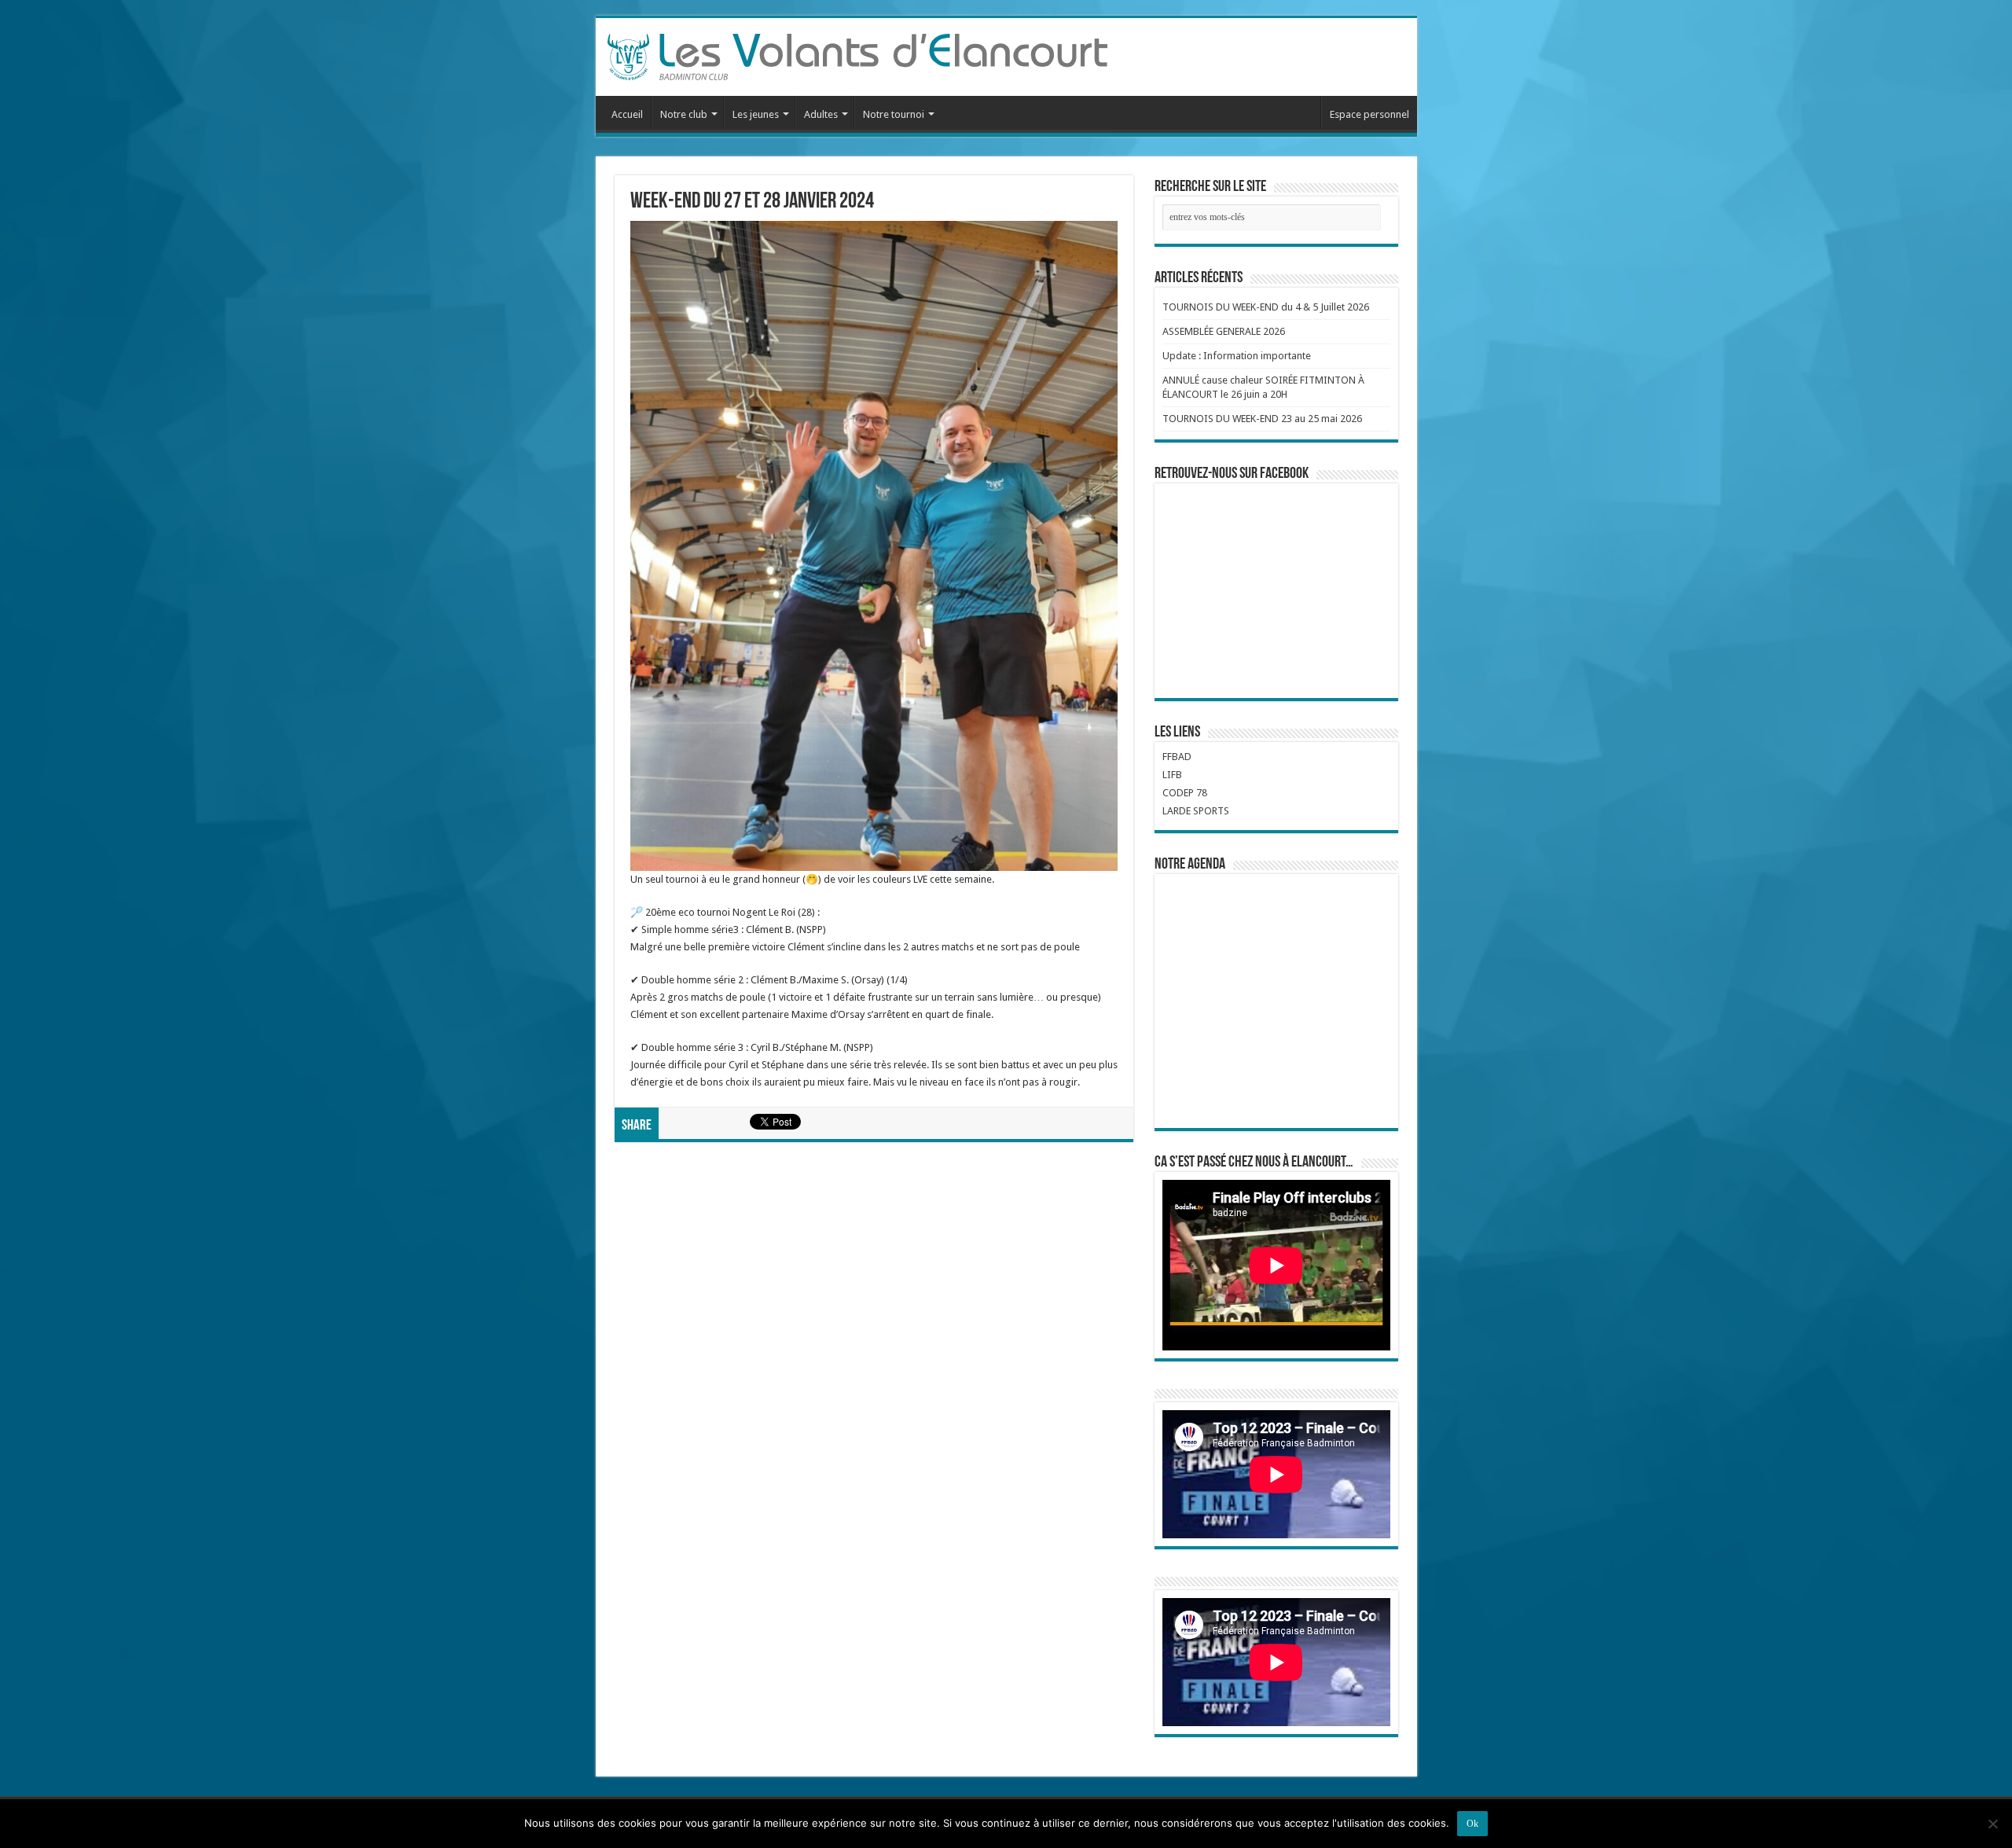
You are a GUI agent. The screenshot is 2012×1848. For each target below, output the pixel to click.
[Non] (1992, 1824)
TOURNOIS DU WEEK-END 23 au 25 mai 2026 (1262, 419)
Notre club (684, 114)
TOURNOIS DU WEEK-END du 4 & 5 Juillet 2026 (1266, 307)
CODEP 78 (1185, 793)
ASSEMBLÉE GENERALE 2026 (1224, 331)
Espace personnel (1369, 114)
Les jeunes (756, 114)
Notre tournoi (894, 114)
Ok (1472, 1824)
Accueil (627, 114)
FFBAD (1177, 757)
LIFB (1172, 775)
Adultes (821, 114)
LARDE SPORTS (1196, 811)
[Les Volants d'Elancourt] (857, 54)
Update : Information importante (1237, 356)
